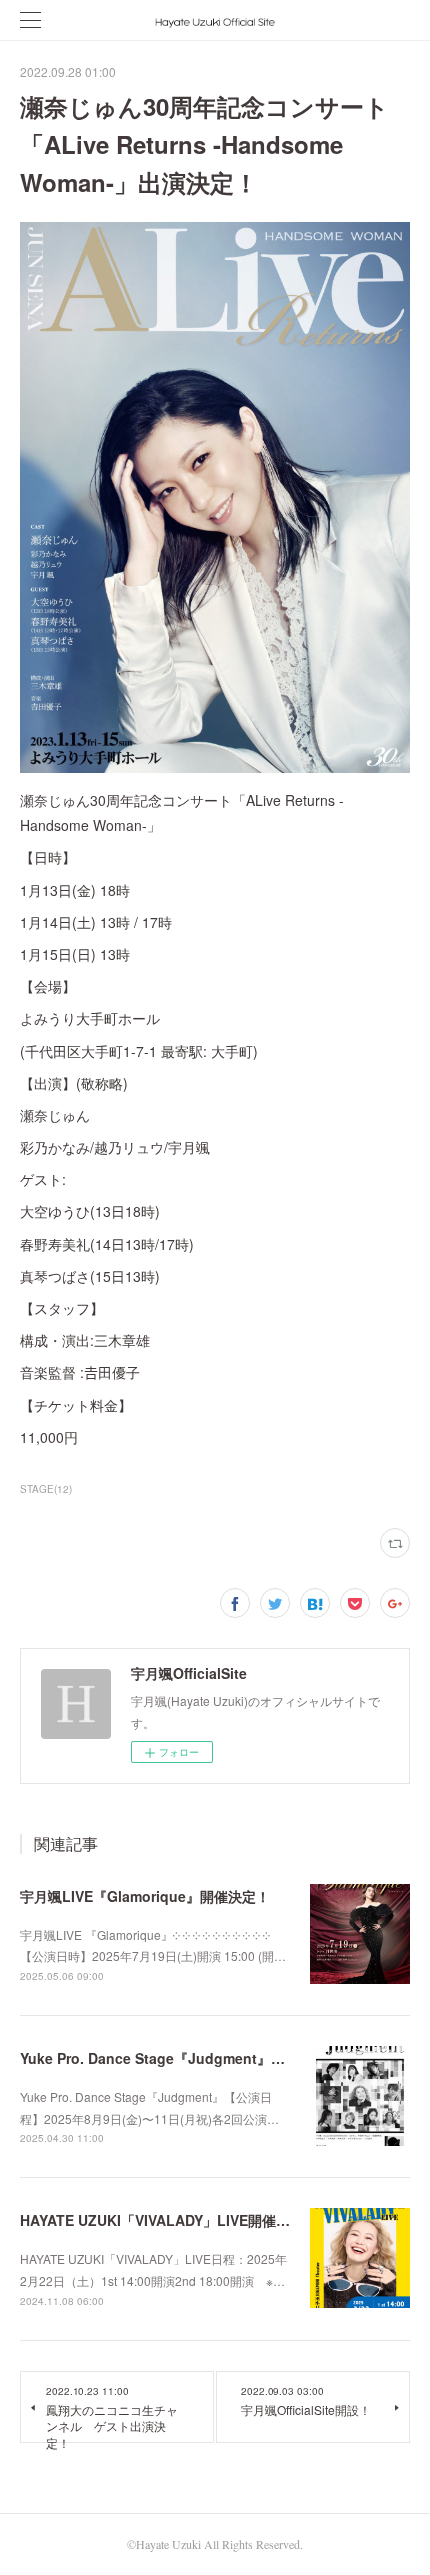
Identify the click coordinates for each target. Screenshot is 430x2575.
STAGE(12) (46, 1489)
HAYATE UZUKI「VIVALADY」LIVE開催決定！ (169, 2220)
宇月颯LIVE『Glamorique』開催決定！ (145, 1896)
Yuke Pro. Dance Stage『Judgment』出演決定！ (180, 2058)
